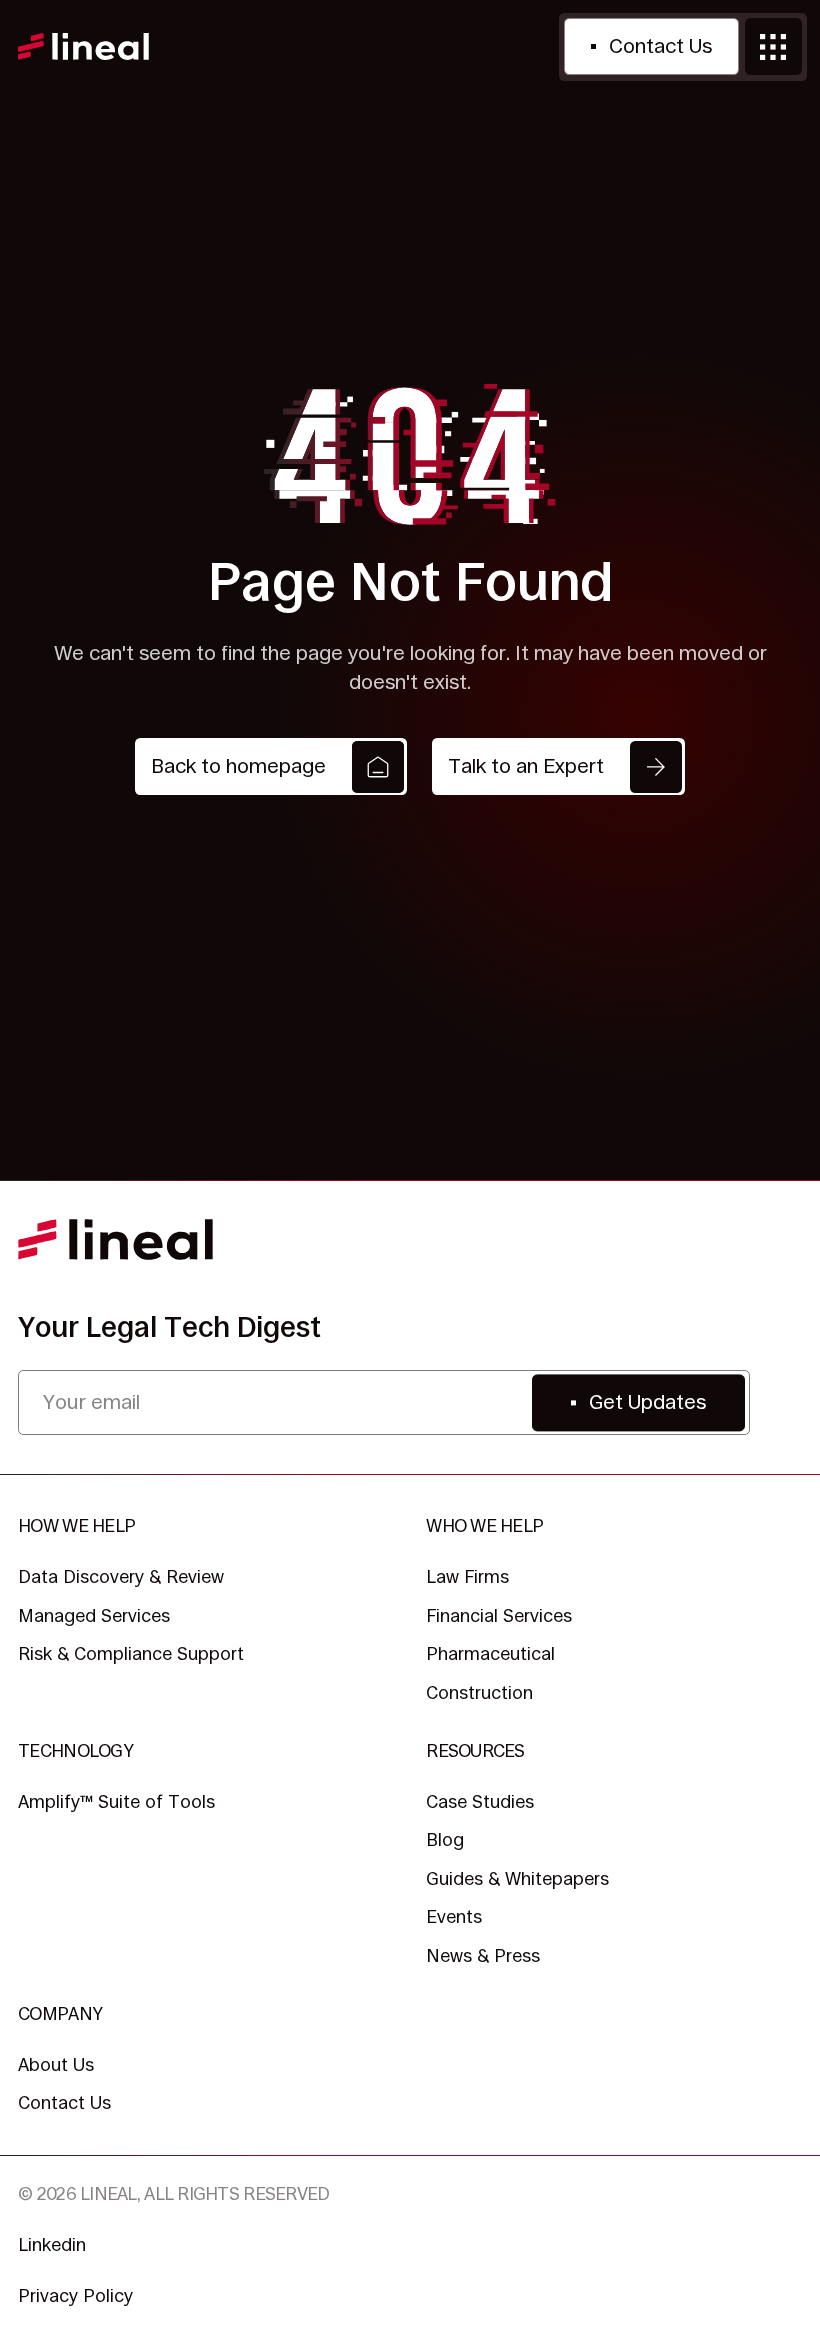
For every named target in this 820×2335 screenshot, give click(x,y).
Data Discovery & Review (121, 1576)
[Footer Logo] (115, 1240)
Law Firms (467, 1576)
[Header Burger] (773, 46)
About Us (56, 2064)
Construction (479, 1692)
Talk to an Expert (526, 766)
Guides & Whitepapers (517, 1878)
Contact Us (660, 46)
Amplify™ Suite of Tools (116, 1801)
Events (454, 1916)
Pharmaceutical (490, 1653)
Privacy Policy (75, 2295)
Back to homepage (238, 766)
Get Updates (647, 1402)
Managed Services (94, 1615)
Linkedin (52, 2244)
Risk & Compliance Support (131, 1653)
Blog (445, 1839)
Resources (475, 1750)
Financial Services (499, 1615)
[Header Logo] (83, 47)
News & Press (483, 1955)
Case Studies (480, 1801)
